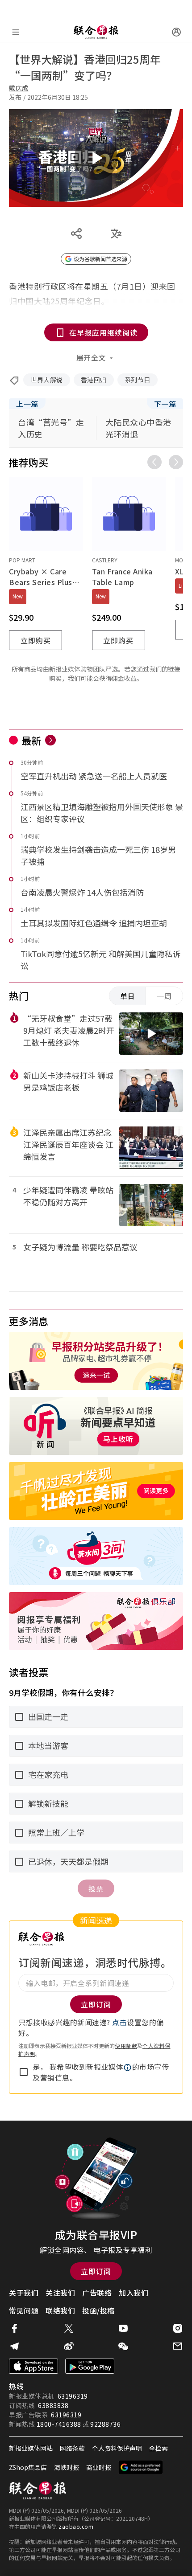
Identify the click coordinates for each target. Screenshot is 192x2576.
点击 (119, 2022)
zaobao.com (76, 2526)
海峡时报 (67, 2467)
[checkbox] (24, 2072)
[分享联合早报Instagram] (178, 2328)
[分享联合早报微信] (123, 2346)
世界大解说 (47, 380)
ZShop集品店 (28, 2467)
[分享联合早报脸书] (14, 2328)
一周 (164, 996)
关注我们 (60, 2293)
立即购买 (36, 640)
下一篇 (165, 404)
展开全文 (91, 357)
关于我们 (24, 2293)
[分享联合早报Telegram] (14, 2346)
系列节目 (138, 380)
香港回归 (94, 380)
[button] (128, 2068)
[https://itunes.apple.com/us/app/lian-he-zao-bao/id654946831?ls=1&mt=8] (33, 2366)
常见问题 (24, 2310)
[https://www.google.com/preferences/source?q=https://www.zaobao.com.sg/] (141, 2467)
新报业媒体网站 (31, 2448)
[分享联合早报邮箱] (178, 2346)
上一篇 (27, 404)
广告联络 (97, 2293)
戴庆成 (19, 88)
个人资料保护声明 (117, 2448)
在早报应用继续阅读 (103, 332)
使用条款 (126, 2046)
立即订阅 (96, 2271)
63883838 (53, 2405)
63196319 (73, 2396)
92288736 (105, 2424)
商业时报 (99, 2467)
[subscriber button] (176, 32)
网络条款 (72, 2448)
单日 (128, 996)
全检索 (159, 2448)
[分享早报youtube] (123, 2328)
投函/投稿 (98, 2310)
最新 (31, 740)
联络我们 (60, 2310)
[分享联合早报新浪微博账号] (69, 2346)
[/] (96, 32)
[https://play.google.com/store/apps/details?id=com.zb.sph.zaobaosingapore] (90, 2366)
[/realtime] (50, 740)
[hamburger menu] (16, 32)
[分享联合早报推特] (69, 2328)
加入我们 (134, 2293)
